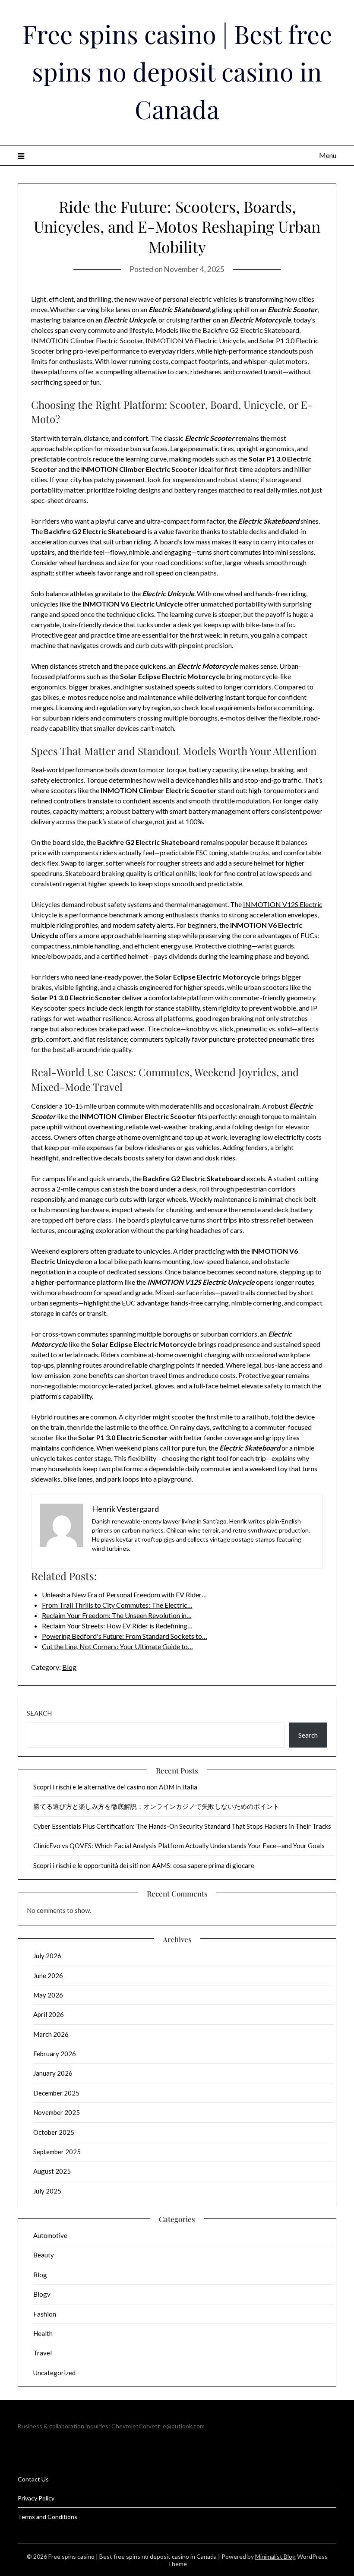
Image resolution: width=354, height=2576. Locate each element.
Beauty (44, 2255)
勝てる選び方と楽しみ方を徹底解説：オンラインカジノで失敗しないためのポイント (156, 1806)
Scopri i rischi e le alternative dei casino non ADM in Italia (115, 1787)
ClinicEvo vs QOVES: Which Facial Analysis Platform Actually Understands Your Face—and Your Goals (179, 1846)
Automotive (50, 2235)
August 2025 (52, 2171)
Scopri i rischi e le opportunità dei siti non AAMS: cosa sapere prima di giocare (144, 1865)
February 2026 (55, 2054)
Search (39, 1713)
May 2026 (48, 1995)
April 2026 (49, 2014)
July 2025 (47, 2191)
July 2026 (47, 1956)
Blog (69, 1667)
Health (43, 2333)
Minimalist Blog (275, 2556)
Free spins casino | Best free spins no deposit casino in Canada (177, 71)
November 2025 (57, 2112)
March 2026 (51, 2034)
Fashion (45, 2314)
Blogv (42, 2294)
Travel (43, 2353)
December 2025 (56, 2093)
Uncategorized (54, 2373)
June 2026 (48, 1975)
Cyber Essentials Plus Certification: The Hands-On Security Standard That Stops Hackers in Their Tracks (182, 1826)
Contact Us (33, 2479)
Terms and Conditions (47, 2517)
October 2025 (54, 2132)
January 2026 (53, 2073)
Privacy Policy (36, 2498)
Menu (328, 155)
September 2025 (57, 2152)
